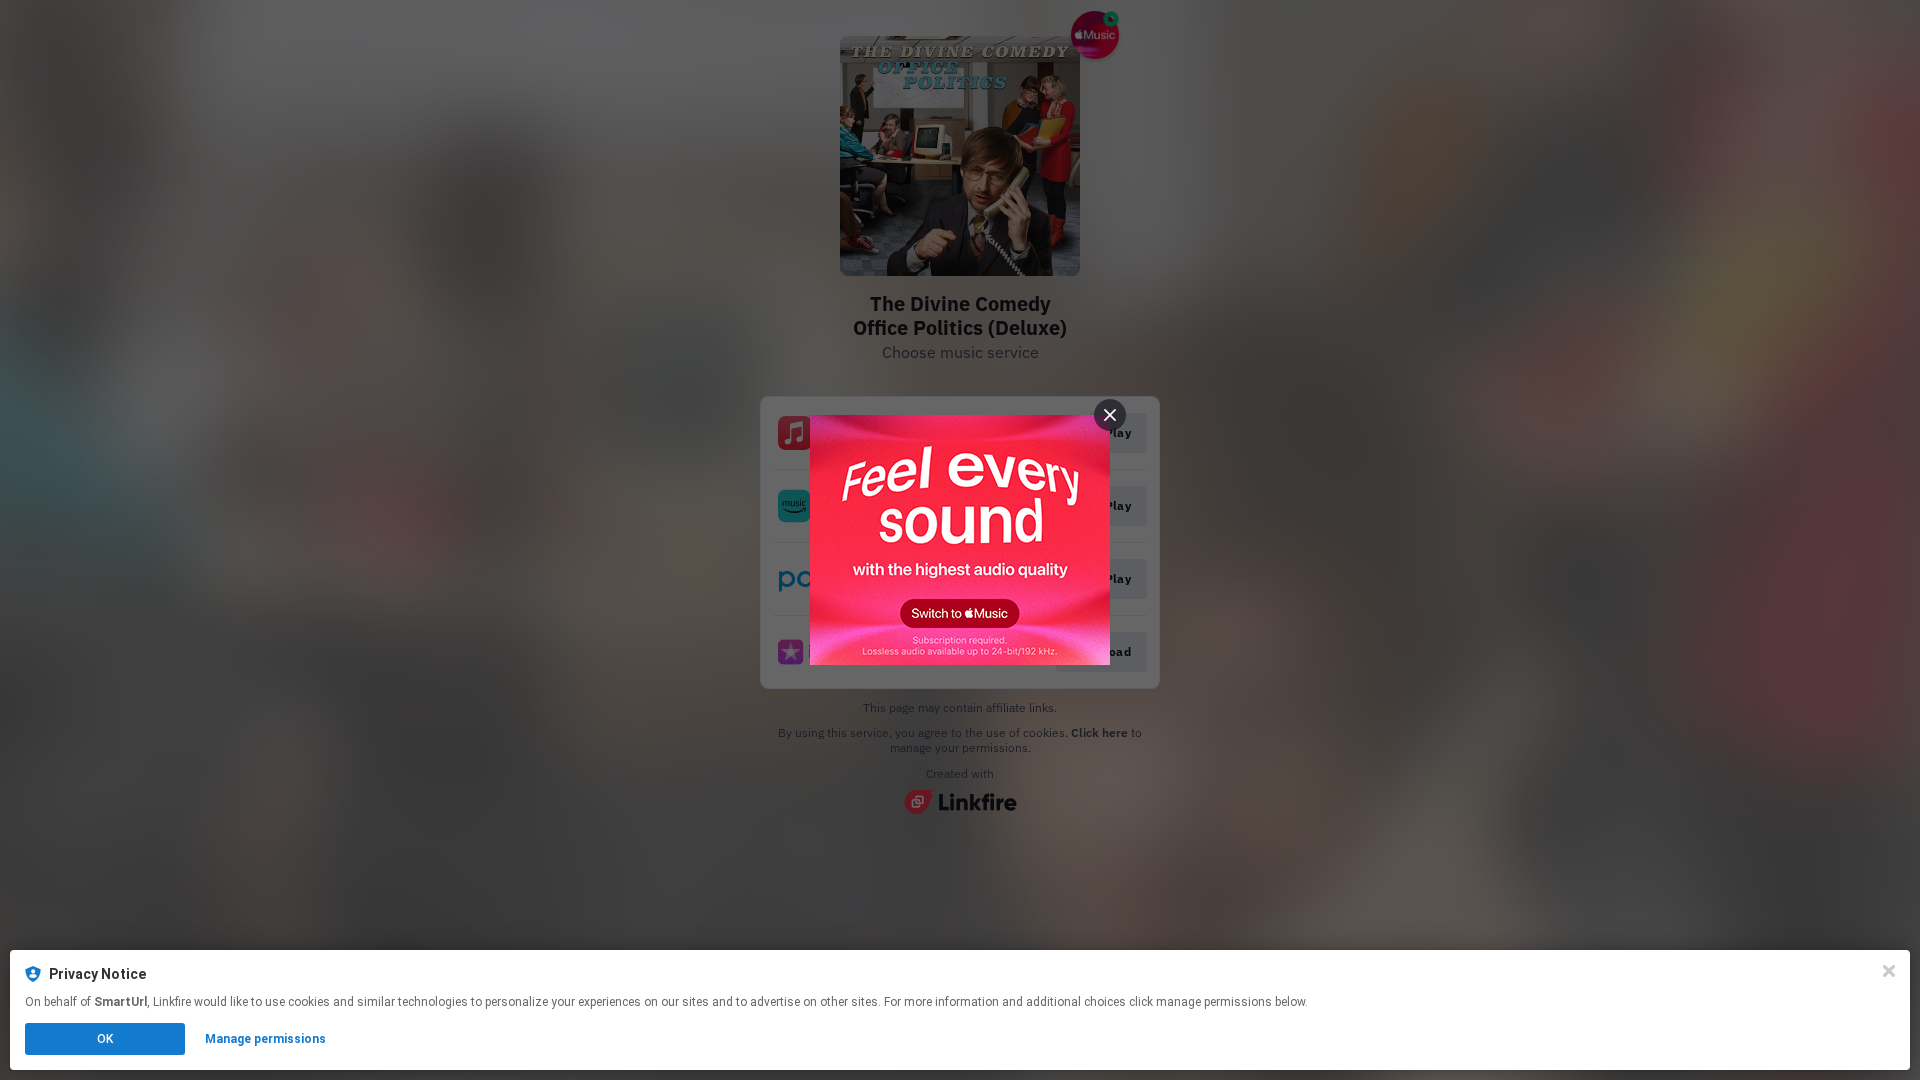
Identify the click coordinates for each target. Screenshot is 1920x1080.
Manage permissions (265, 1039)
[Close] (1889, 971)
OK (105, 1039)
